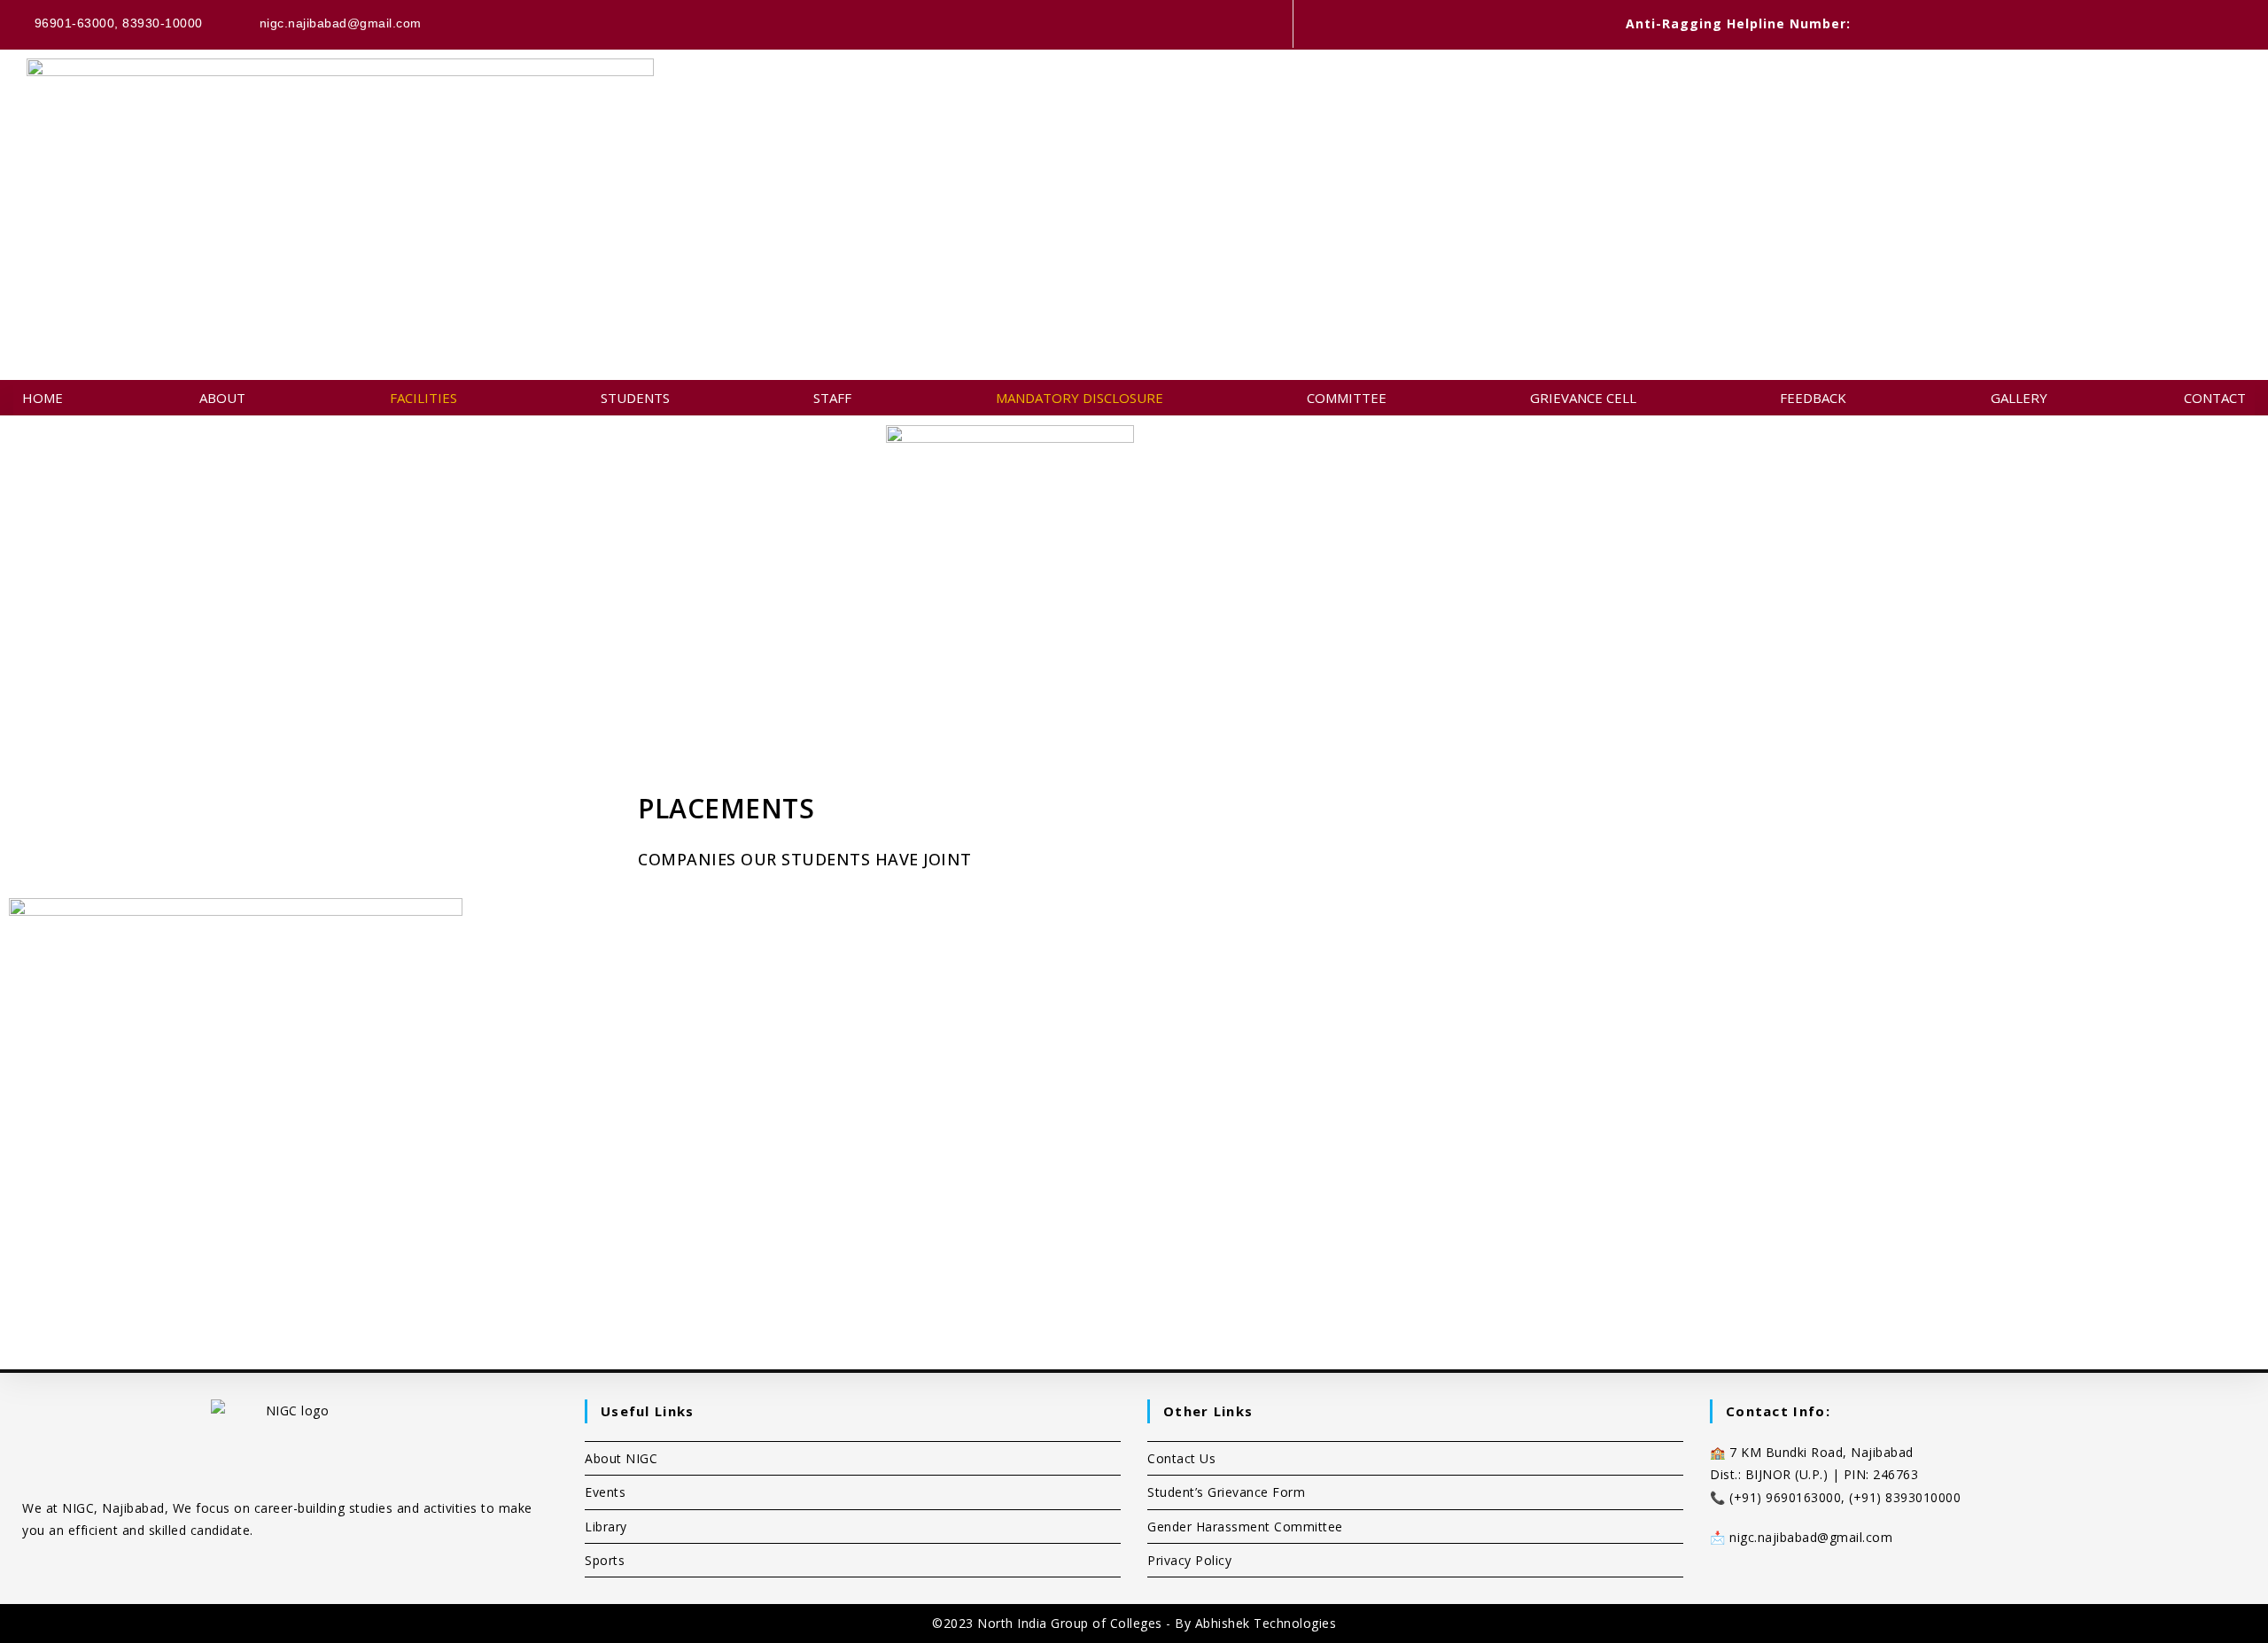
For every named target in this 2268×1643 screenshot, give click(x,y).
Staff (832, 398)
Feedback (1813, 398)
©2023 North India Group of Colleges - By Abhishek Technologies (1134, 1623)
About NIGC (621, 1458)
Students (635, 398)
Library (606, 1527)
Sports (605, 1560)
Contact (2215, 398)
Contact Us (1181, 1458)
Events (605, 1492)
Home (43, 398)
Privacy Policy (1189, 1560)
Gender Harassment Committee (1245, 1527)
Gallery (2019, 398)
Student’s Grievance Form (1226, 1492)
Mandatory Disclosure (1080, 398)
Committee (1347, 398)
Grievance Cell (1583, 398)
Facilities (423, 398)
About (222, 398)
